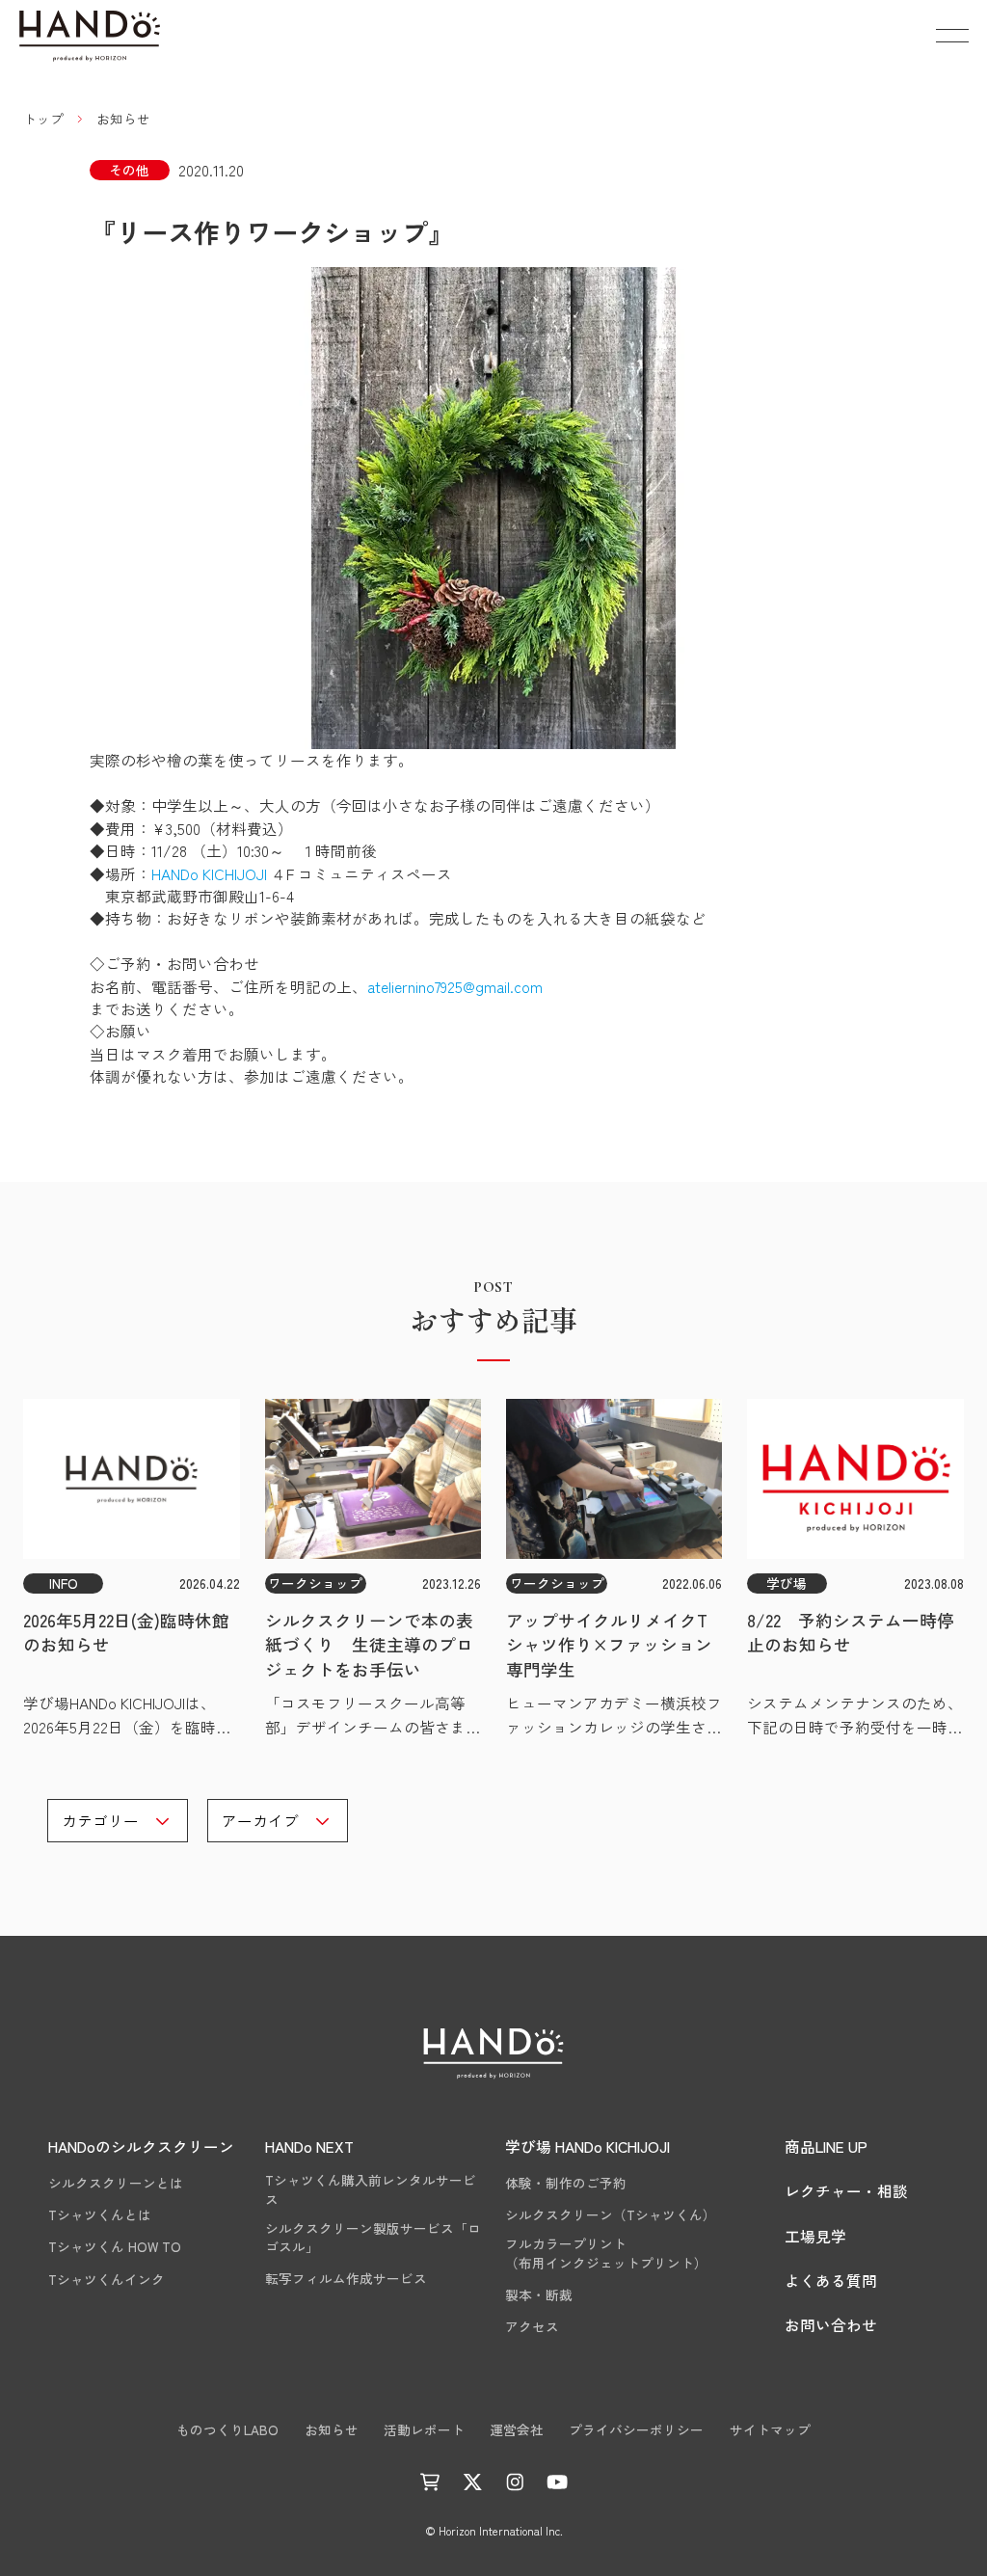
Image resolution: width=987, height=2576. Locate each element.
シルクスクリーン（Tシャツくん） (611, 2215)
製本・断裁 (539, 2295)
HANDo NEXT (309, 2146)
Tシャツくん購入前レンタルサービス (371, 2190)
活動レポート (424, 2430)
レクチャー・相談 (846, 2190)
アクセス (532, 2327)
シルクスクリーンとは (116, 2183)
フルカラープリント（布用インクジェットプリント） (606, 2254)
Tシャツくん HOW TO (115, 2247)
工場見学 (815, 2236)
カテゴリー (100, 1820)
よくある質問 (831, 2280)
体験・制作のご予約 (566, 2183)
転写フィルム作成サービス (346, 2279)
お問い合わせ (831, 2324)
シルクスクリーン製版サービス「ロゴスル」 (373, 2238)
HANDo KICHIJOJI (209, 873)
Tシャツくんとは (100, 2215)
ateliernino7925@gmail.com (455, 986)
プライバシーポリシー (636, 2430)
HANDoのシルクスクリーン (141, 2146)
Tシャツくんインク (107, 2280)
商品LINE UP (826, 2146)
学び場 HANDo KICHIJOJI (587, 2146)
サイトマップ (770, 2430)
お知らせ (332, 2430)
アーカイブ (260, 1820)
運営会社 (517, 2430)
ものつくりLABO (227, 2430)
